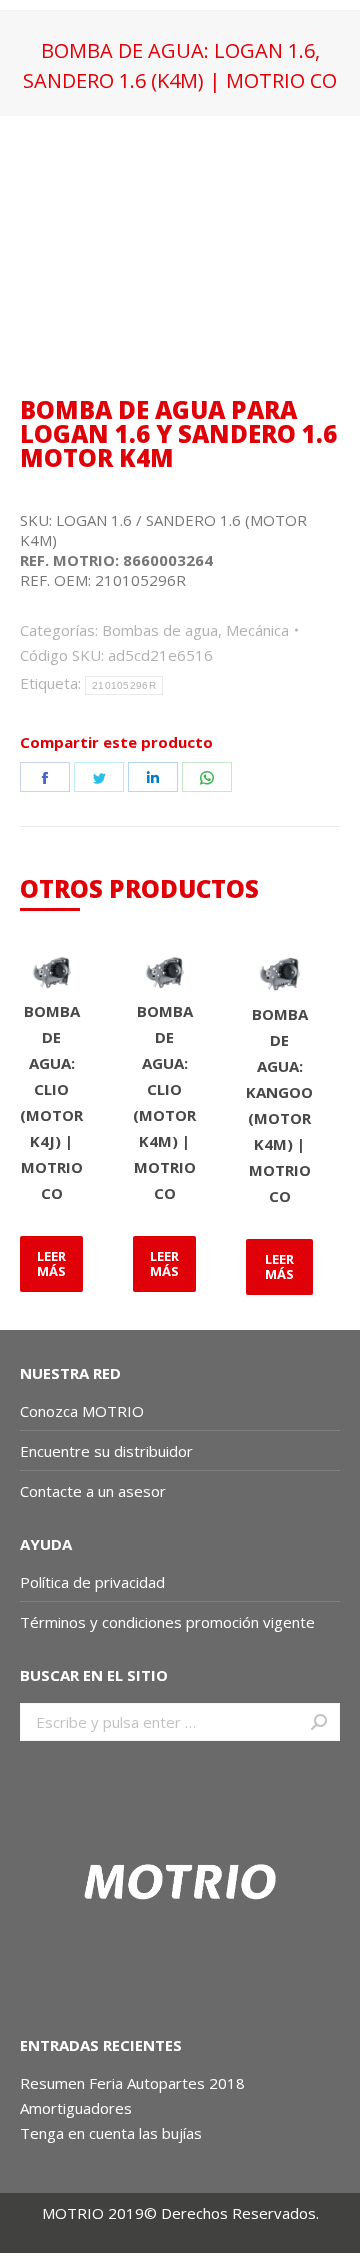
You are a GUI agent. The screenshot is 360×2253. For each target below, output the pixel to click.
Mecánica (257, 630)
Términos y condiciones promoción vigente (169, 1622)
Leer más (51, 1263)
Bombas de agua (160, 630)
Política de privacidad (92, 1582)
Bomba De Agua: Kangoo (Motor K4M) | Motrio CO (279, 1105)
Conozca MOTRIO (82, 1411)
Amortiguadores (76, 2108)
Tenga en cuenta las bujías (111, 2133)
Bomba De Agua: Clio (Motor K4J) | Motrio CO (51, 1102)
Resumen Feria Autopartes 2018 (132, 2083)
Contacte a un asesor (93, 1491)
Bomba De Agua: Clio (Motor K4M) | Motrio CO (164, 1102)
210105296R (124, 685)
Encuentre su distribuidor (106, 1451)
